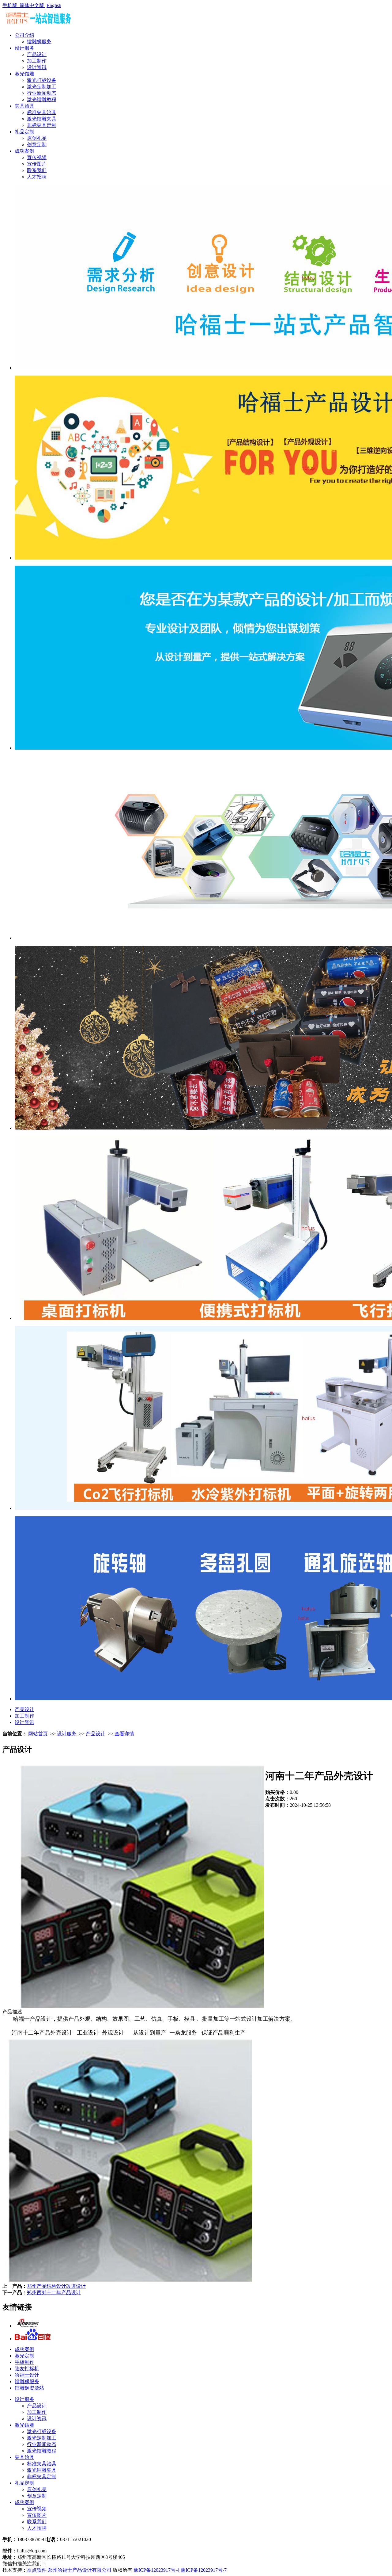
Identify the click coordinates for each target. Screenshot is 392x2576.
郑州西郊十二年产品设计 (54, 2293)
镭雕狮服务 (39, 42)
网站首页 (38, 1734)
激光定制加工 (42, 87)
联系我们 (37, 170)
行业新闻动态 (42, 93)
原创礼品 (37, 138)
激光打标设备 (42, 80)
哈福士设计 (27, 2375)
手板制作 (24, 2362)
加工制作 (37, 61)
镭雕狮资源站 (29, 2388)
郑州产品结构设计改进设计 (56, 2286)
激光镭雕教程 (42, 99)
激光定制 (24, 2356)
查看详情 (124, 1734)
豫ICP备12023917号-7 (204, 2570)
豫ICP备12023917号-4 (156, 2570)
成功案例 (24, 151)
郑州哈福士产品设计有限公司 (80, 2570)
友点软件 (37, 2570)
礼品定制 (24, 132)
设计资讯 (37, 67)
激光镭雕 (24, 74)
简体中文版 (32, 5)
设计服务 (24, 48)
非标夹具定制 (42, 125)
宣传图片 (37, 164)
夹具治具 (24, 106)
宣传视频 (37, 157)
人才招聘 (37, 177)
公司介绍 (24, 35)
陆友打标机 (27, 2369)
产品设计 (37, 54)
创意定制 (37, 145)
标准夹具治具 (42, 112)
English (54, 5)
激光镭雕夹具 (42, 119)
